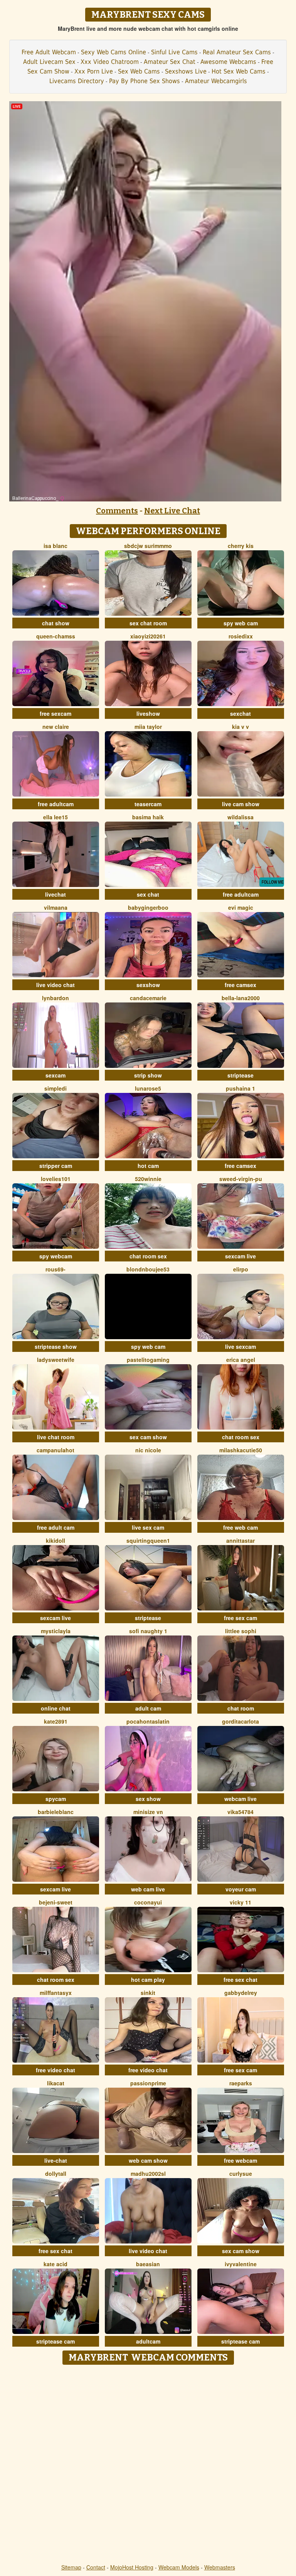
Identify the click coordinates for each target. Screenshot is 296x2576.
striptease (240, 1075)
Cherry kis (241, 546)
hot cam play (148, 1980)
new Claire (56, 727)
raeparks (241, 2083)
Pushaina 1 (240, 1088)
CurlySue (241, 2173)
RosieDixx (241, 636)
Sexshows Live (186, 71)
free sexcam (55, 713)
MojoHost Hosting (132, 2567)
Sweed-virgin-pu (241, 1179)
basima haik (148, 817)
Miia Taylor (148, 727)
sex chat (148, 894)
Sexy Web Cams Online (114, 52)
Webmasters (220, 2567)
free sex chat (240, 1980)
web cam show (148, 2160)
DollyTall (56, 2173)
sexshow (148, 985)
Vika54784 (240, 1812)
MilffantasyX (56, 1993)
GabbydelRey (241, 1993)
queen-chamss (56, 636)
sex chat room (148, 623)
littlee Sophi (241, 1631)
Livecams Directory (77, 81)
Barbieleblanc (56, 1812)
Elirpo (241, 1269)
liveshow (148, 713)
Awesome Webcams (228, 62)
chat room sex (148, 1256)
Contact (96, 2567)
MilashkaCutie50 (241, 1450)
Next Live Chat (172, 511)
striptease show (56, 1346)
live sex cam (148, 1527)
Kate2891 (56, 1721)
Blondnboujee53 (148, 1269)
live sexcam (240, 1346)
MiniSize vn (148, 1812)
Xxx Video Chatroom (110, 62)
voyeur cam (241, 1889)
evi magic (241, 907)
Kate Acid (55, 2264)
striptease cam (55, 2341)
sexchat (240, 713)
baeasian (148, 2264)
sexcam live (240, 1256)
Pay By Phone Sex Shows (145, 81)
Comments (117, 511)
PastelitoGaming (148, 1360)
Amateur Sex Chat (170, 62)
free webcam (240, 2160)
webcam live (240, 1799)
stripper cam (56, 1166)
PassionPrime (148, 2083)
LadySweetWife (56, 1360)
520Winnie (148, 1179)
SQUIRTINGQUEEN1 (148, 1540)
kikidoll (55, 1540)
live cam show (241, 804)
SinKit (148, 1993)
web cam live (148, 1889)
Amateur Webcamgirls (216, 81)
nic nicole (148, 1450)
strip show (148, 1075)
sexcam (55, 1075)
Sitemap (71, 2567)
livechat (55, 894)
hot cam (148, 1166)
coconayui (148, 1902)
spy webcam (56, 1256)
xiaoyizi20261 (148, 636)
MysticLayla (56, 1631)
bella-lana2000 (241, 998)
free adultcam (56, 804)
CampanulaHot (55, 1450)
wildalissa (240, 817)
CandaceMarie (148, 998)
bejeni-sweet (56, 1902)
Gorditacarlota (240, 1721)
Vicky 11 (240, 1902)
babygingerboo (148, 907)
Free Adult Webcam (49, 52)
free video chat (55, 2070)
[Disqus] (148, 2465)
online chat (56, 1708)
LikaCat (56, 2083)
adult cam (148, 1708)
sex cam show (148, 1437)
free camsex (240, 985)
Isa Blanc (55, 546)
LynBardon (55, 998)
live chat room (56, 1437)
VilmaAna (56, 907)
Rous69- (55, 1269)
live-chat (56, 2160)
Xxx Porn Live (94, 71)
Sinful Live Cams (174, 52)
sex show (148, 1799)
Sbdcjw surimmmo (148, 546)
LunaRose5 (148, 1088)
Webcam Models (179, 2567)
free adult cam (56, 1527)
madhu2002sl (148, 2173)
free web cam (240, 1527)
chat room (241, 1708)
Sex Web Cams (139, 71)
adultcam (148, 2341)
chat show (56, 623)
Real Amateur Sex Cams (237, 52)
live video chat (55, 985)
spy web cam (241, 623)
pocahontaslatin (148, 1721)
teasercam (148, 804)
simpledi (55, 1088)
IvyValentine (241, 2264)
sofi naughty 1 (148, 1631)
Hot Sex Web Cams (239, 71)
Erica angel (241, 1360)
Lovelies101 (56, 1179)
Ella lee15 (55, 817)
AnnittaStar (240, 1540)
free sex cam (240, 1618)
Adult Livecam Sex (49, 62)
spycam (56, 1799)
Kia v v (240, 727)
